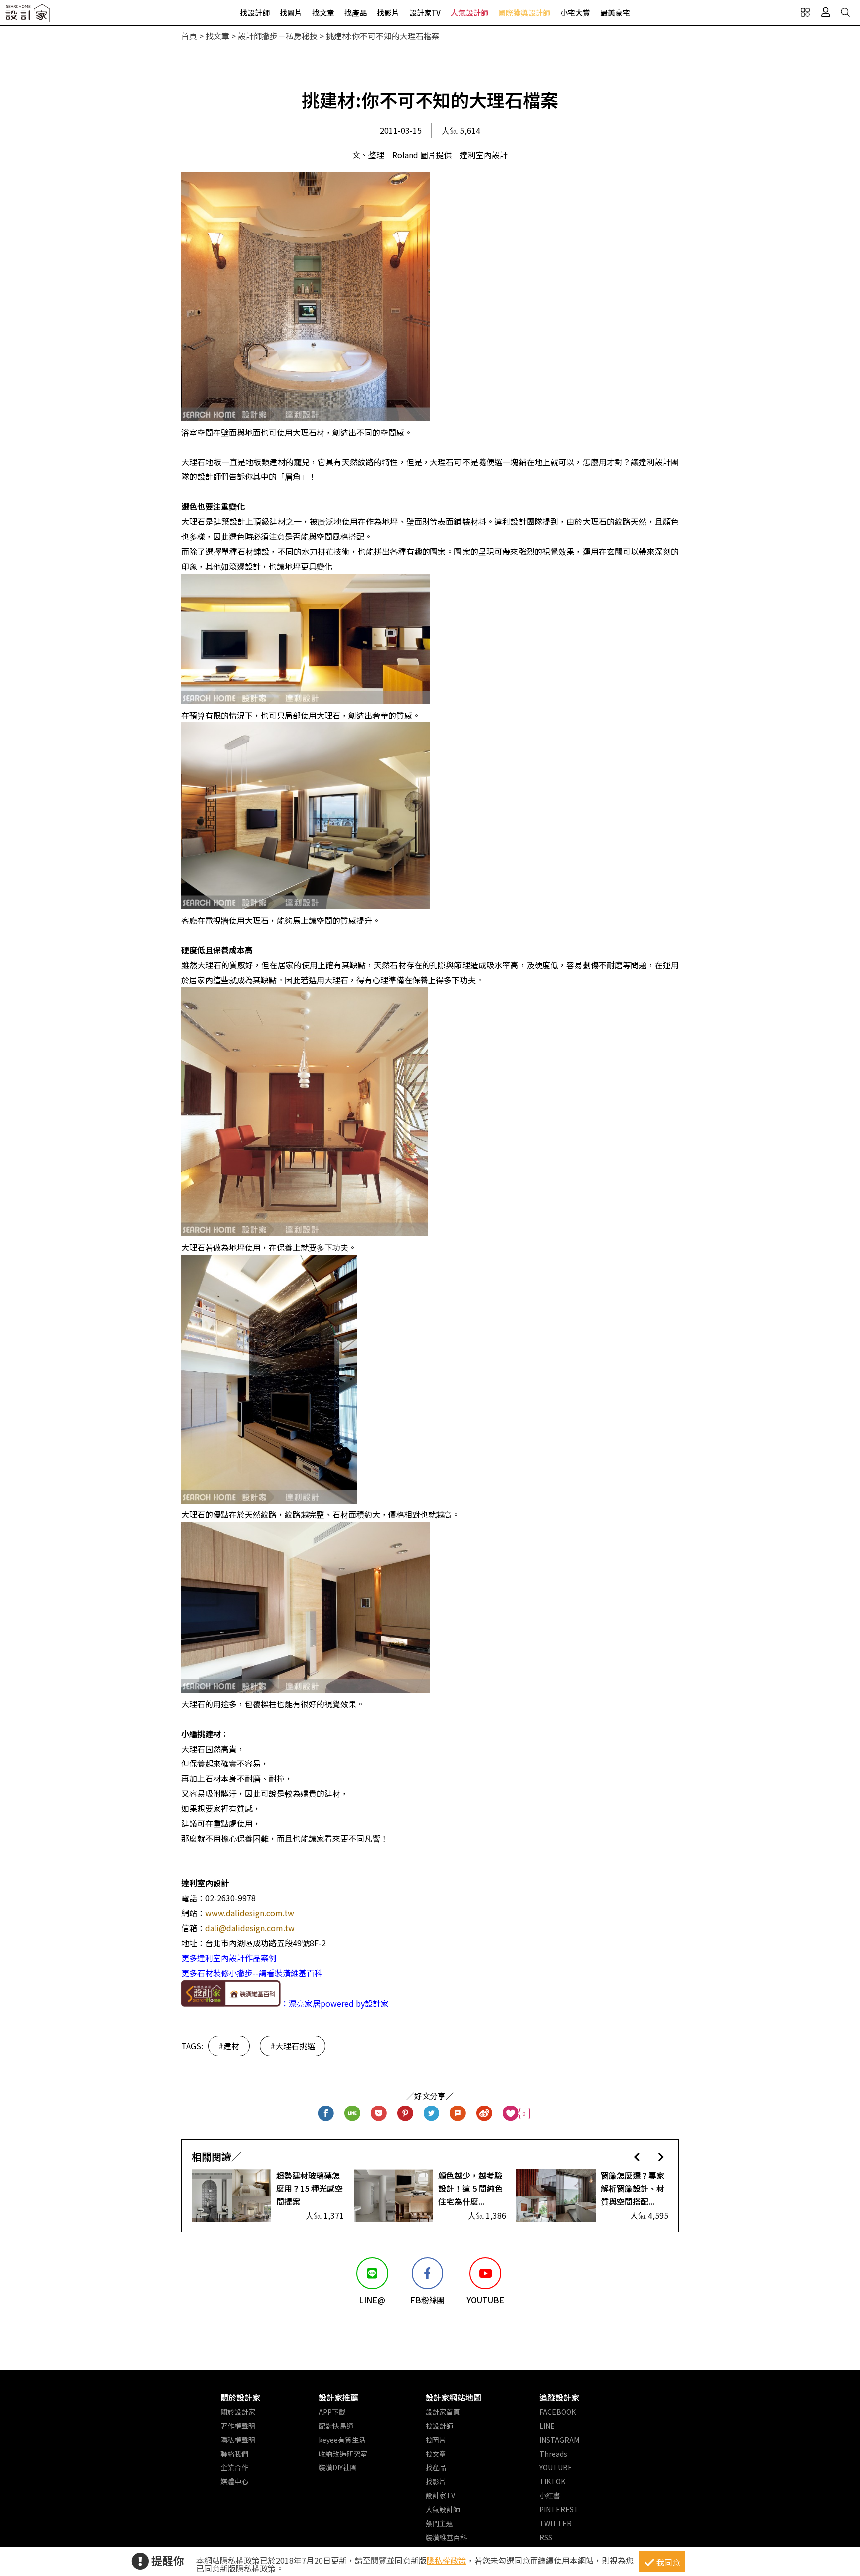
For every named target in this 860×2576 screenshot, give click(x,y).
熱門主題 (439, 2523)
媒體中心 (234, 2481)
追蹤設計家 (559, 2397)
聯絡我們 (234, 2454)
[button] (637, 2157)
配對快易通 (336, 2426)
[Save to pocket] (379, 2114)
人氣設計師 (470, 13)
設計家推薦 (338, 2397)
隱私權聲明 (238, 2440)
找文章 (323, 13)
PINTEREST (559, 2509)
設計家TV (425, 13)
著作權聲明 (238, 2426)
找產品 (356, 13)
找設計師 (255, 13)
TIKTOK (552, 2481)
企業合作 (234, 2467)
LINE (547, 2426)
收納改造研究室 (343, 2454)
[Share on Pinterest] (405, 2114)
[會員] (825, 12)
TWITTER (556, 2523)
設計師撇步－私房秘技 (278, 36)
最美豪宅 (615, 13)
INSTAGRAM (559, 2440)
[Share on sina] (484, 2114)
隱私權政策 (446, 2560)
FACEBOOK (558, 2412)
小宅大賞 (575, 13)
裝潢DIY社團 (338, 2467)
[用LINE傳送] (353, 2114)
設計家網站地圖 (453, 2397)
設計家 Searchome (27, 16)
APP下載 (332, 2412)
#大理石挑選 (293, 2046)
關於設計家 (240, 2397)
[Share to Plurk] (458, 2114)
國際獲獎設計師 (524, 13)
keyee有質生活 (342, 2440)
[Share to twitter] (432, 2114)
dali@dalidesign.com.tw (250, 1928)
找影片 (388, 13)
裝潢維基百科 (446, 2537)
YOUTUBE (556, 2467)
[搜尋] (845, 12)
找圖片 (291, 13)
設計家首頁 (443, 2412)
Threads (553, 2454)
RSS (546, 2537)
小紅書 (550, 2495)
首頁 (189, 36)
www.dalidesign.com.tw (250, 1913)
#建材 (229, 2046)
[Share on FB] (326, 2114)
